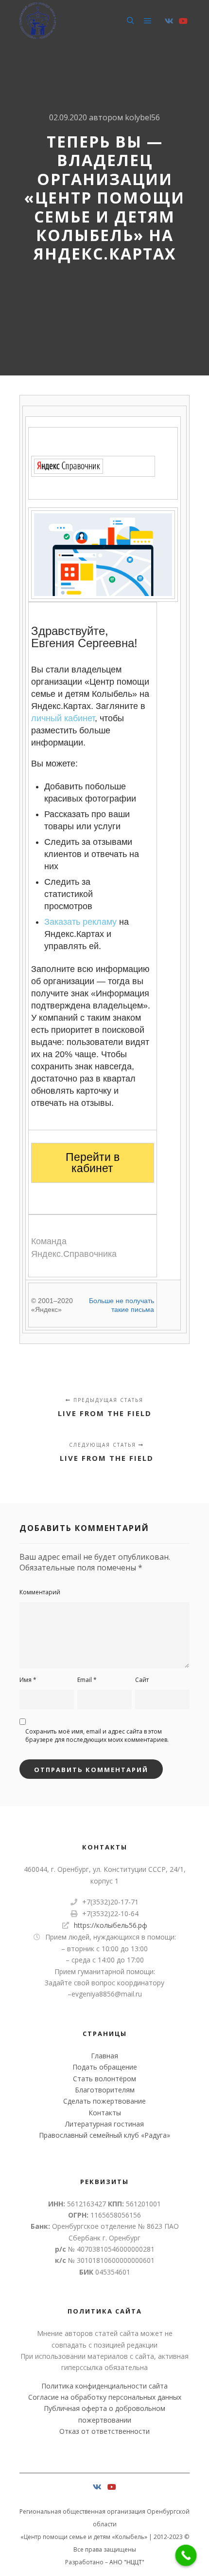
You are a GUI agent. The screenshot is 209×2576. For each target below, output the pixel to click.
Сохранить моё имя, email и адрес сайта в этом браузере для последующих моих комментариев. (97, 1736)
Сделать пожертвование (104, 2101)
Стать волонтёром (104, 2079)
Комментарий (40, 1592)
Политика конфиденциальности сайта (104, 2386)
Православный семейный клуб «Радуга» (104, 2135)
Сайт (142, 1680)
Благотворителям (105, 2090)
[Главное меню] (148, 21)
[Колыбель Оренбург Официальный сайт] (38, 21)
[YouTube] (183, 21)
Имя (28, 1680)
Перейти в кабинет (93, 1163)
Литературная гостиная (104, 2124)
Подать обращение (105, 2067)
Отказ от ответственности (104, 2431)
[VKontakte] (169, 21)
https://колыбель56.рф (111, 1925)
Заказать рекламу (80, 922)
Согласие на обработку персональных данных (105, 2397)
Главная (104, 2056)
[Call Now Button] (186, 2556)
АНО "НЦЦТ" (127, 2562)
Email (87, 1680)
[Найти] (130, 21)
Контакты (105, 2113)
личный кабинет (63, 718)
